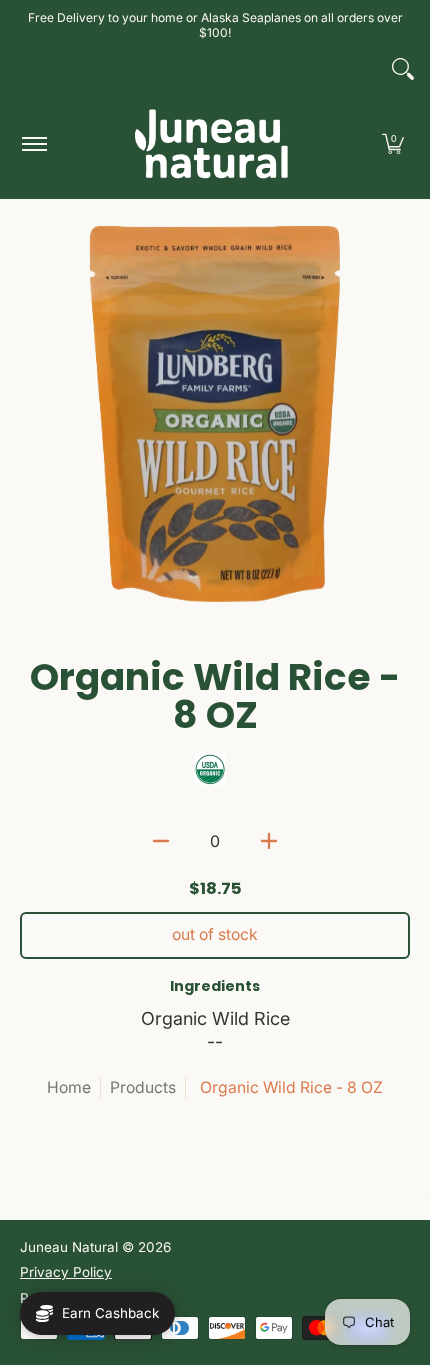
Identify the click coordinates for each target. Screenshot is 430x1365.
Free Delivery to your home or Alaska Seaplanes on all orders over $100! (215, 25)
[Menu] (33, 143)
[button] (393, 143)
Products (143, 1087)
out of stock (215, 934)
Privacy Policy (66, 1272)
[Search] (403, 69)
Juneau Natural (69, 1247)
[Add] (269, 841)
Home (69, 1087)
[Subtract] (161, 841)
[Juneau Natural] (212, 143)
